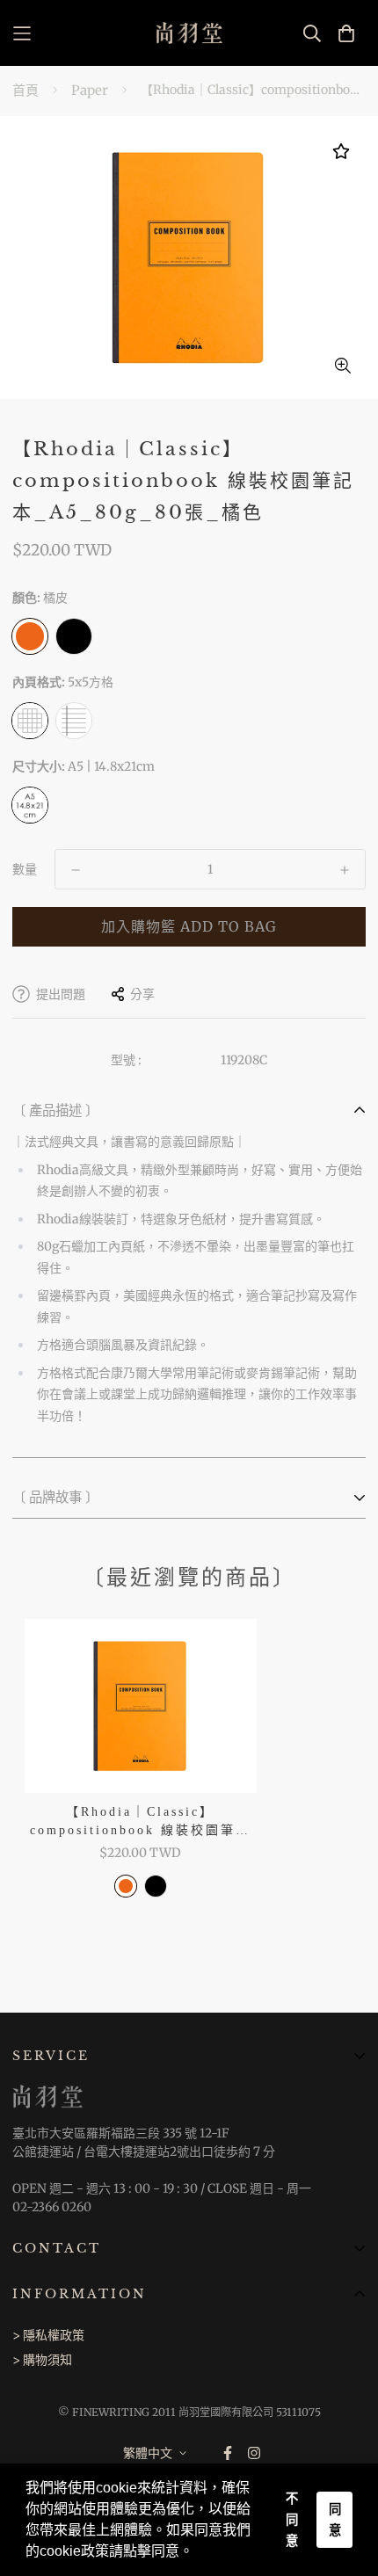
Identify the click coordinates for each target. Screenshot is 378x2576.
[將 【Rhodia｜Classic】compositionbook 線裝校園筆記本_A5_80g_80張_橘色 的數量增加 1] (345, 870)
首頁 (25, 90)
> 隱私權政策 (48, 2335)
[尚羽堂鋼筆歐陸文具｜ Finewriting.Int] (189, 33)
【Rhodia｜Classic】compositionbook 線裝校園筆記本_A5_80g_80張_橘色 (140, 1822)
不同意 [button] (292, 2520)
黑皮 (74, 636)
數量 (25, 869)
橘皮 (30, 636)
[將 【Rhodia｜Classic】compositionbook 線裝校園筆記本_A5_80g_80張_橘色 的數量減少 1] (76, 870)
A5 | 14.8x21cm (30, 805)
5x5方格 (30, 721)
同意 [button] (335, 2520)
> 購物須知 (42, 2360)
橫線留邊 (74, 721)
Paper (90, 90)
